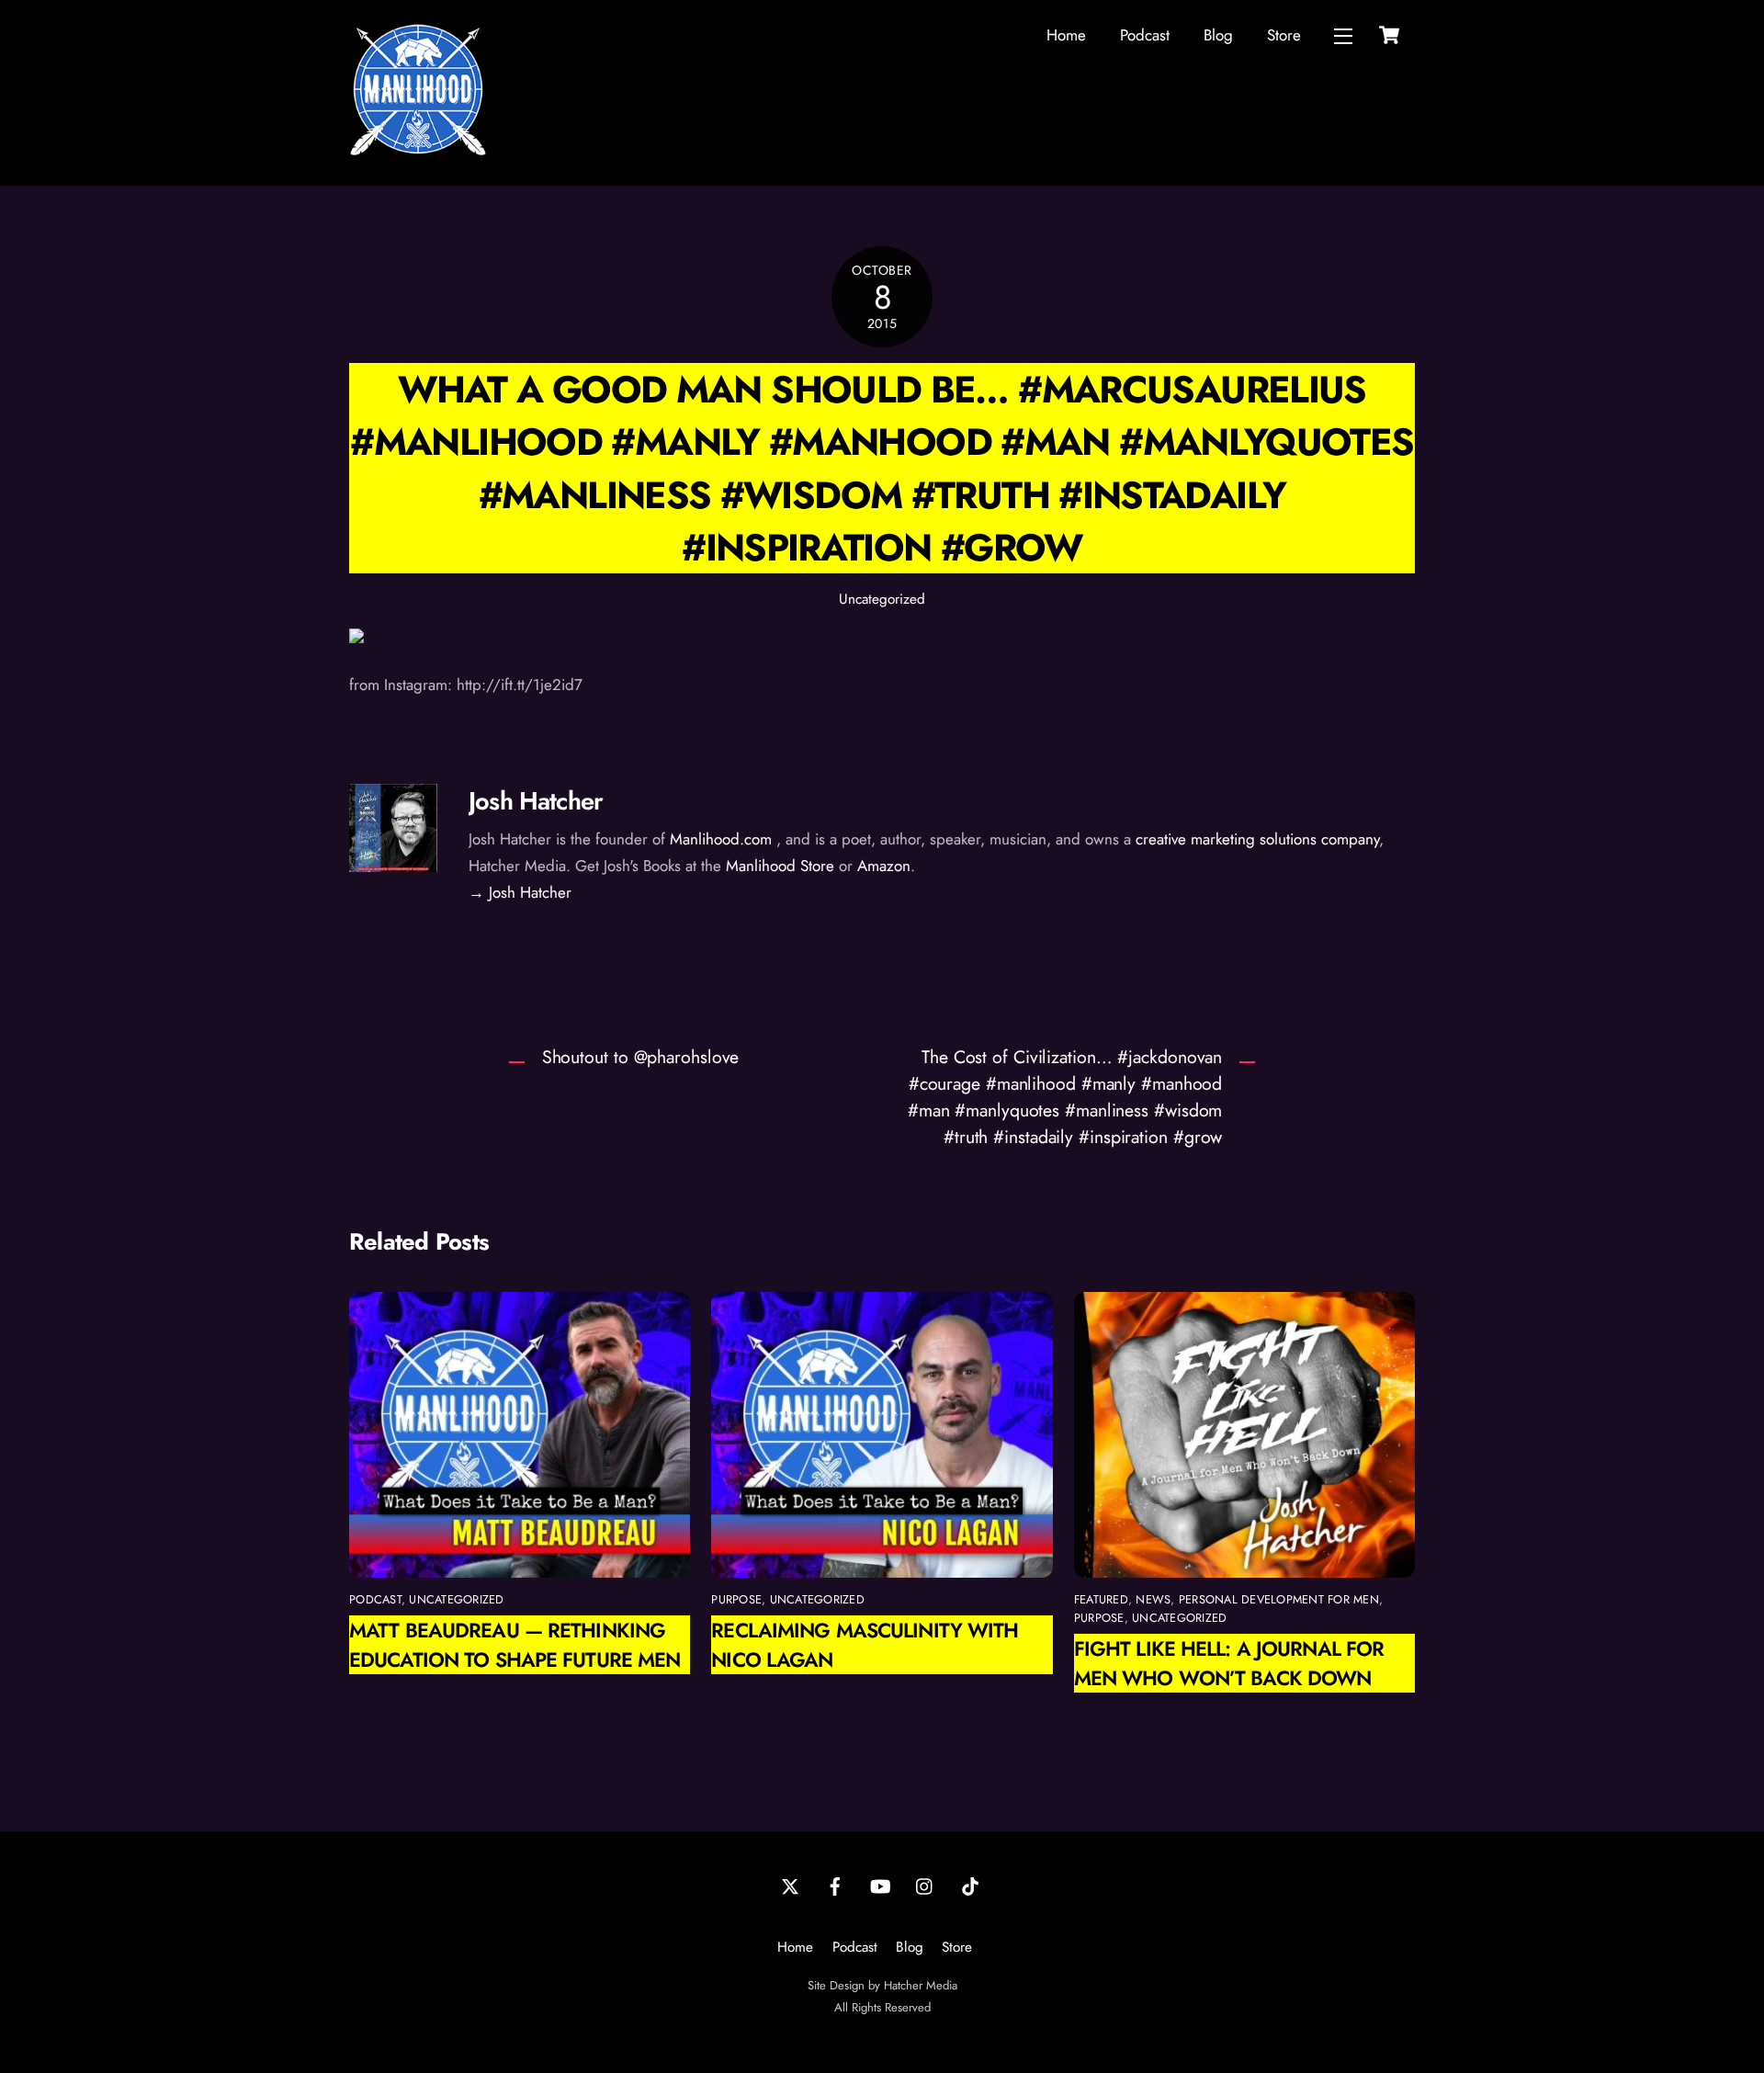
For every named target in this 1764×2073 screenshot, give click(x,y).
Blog (1218, 35)
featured (1101, 1599)
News (1153, 1599)
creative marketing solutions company (1257, 839)
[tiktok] (970, 1885)
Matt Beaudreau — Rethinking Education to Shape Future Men (514, 1645)
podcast (375, 1599)
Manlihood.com (721, 839)
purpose (736, 1599)
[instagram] (925, 1885)
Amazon (884, 866)
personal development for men (1279, 1599)
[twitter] (790, 1885)
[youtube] (880, 1885)
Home (1066, 35)
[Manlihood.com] (418, 151)
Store (1284, 35)
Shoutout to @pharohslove (641, 1057)
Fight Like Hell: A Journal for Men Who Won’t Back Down (1229, 1663)
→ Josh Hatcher (520, 892)
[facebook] (835, 1885)
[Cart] (1389, 35)
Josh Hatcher (536, 801)
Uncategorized (882, 599)
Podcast (1145, 35)
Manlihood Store (780, 866)
